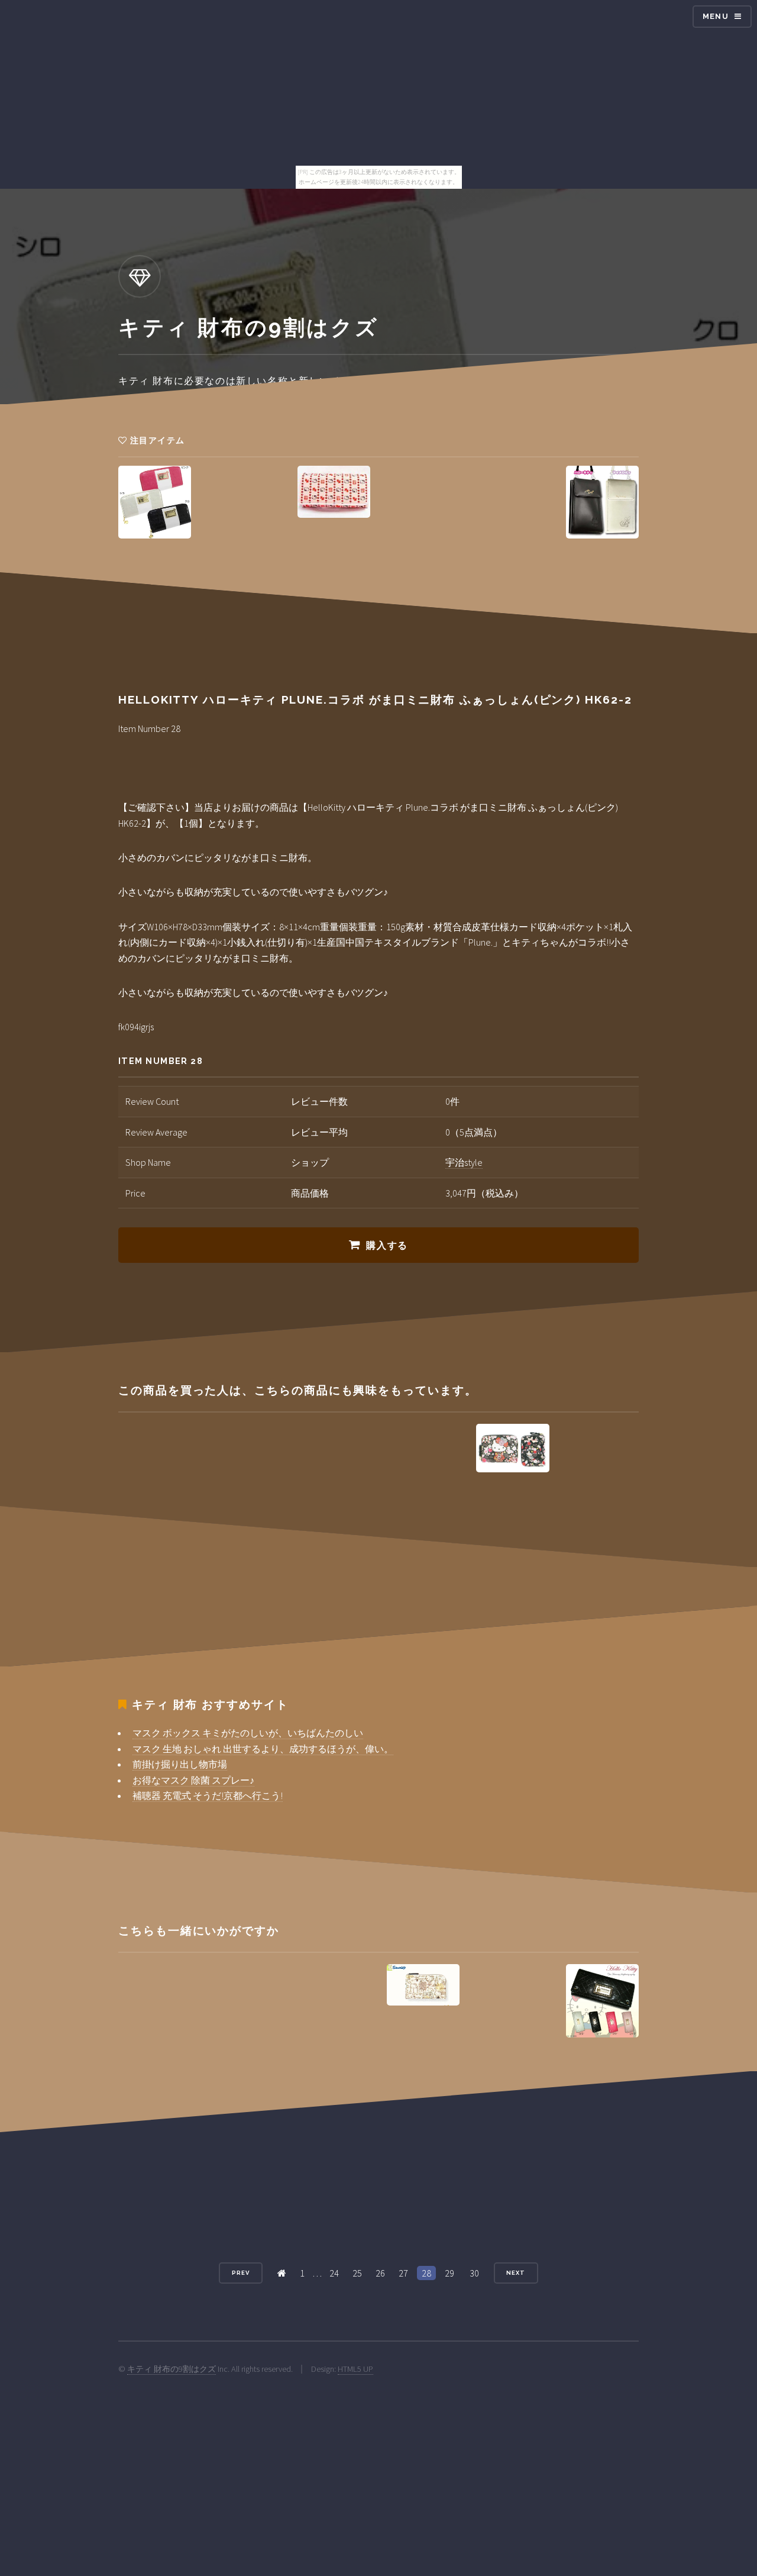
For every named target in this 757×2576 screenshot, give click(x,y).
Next (516, 2273)
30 (474, 2273)
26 (380, 2273)
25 (357, 2273)
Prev (241, 2273)
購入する (387, 1245)
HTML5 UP (355, 2369)
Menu (716, 16)
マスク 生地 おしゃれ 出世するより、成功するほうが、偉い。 (263, 1749)
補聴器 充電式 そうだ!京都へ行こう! (208, 1795)
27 (403, 2273)
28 (426, 2273)
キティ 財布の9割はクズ (172, 2369)
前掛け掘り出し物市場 (180, 1764)
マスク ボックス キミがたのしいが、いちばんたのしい (248, 1733)
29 (449, 2273)
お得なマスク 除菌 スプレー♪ (193, 1780)
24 (334, 2273)
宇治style (464, 1162)
